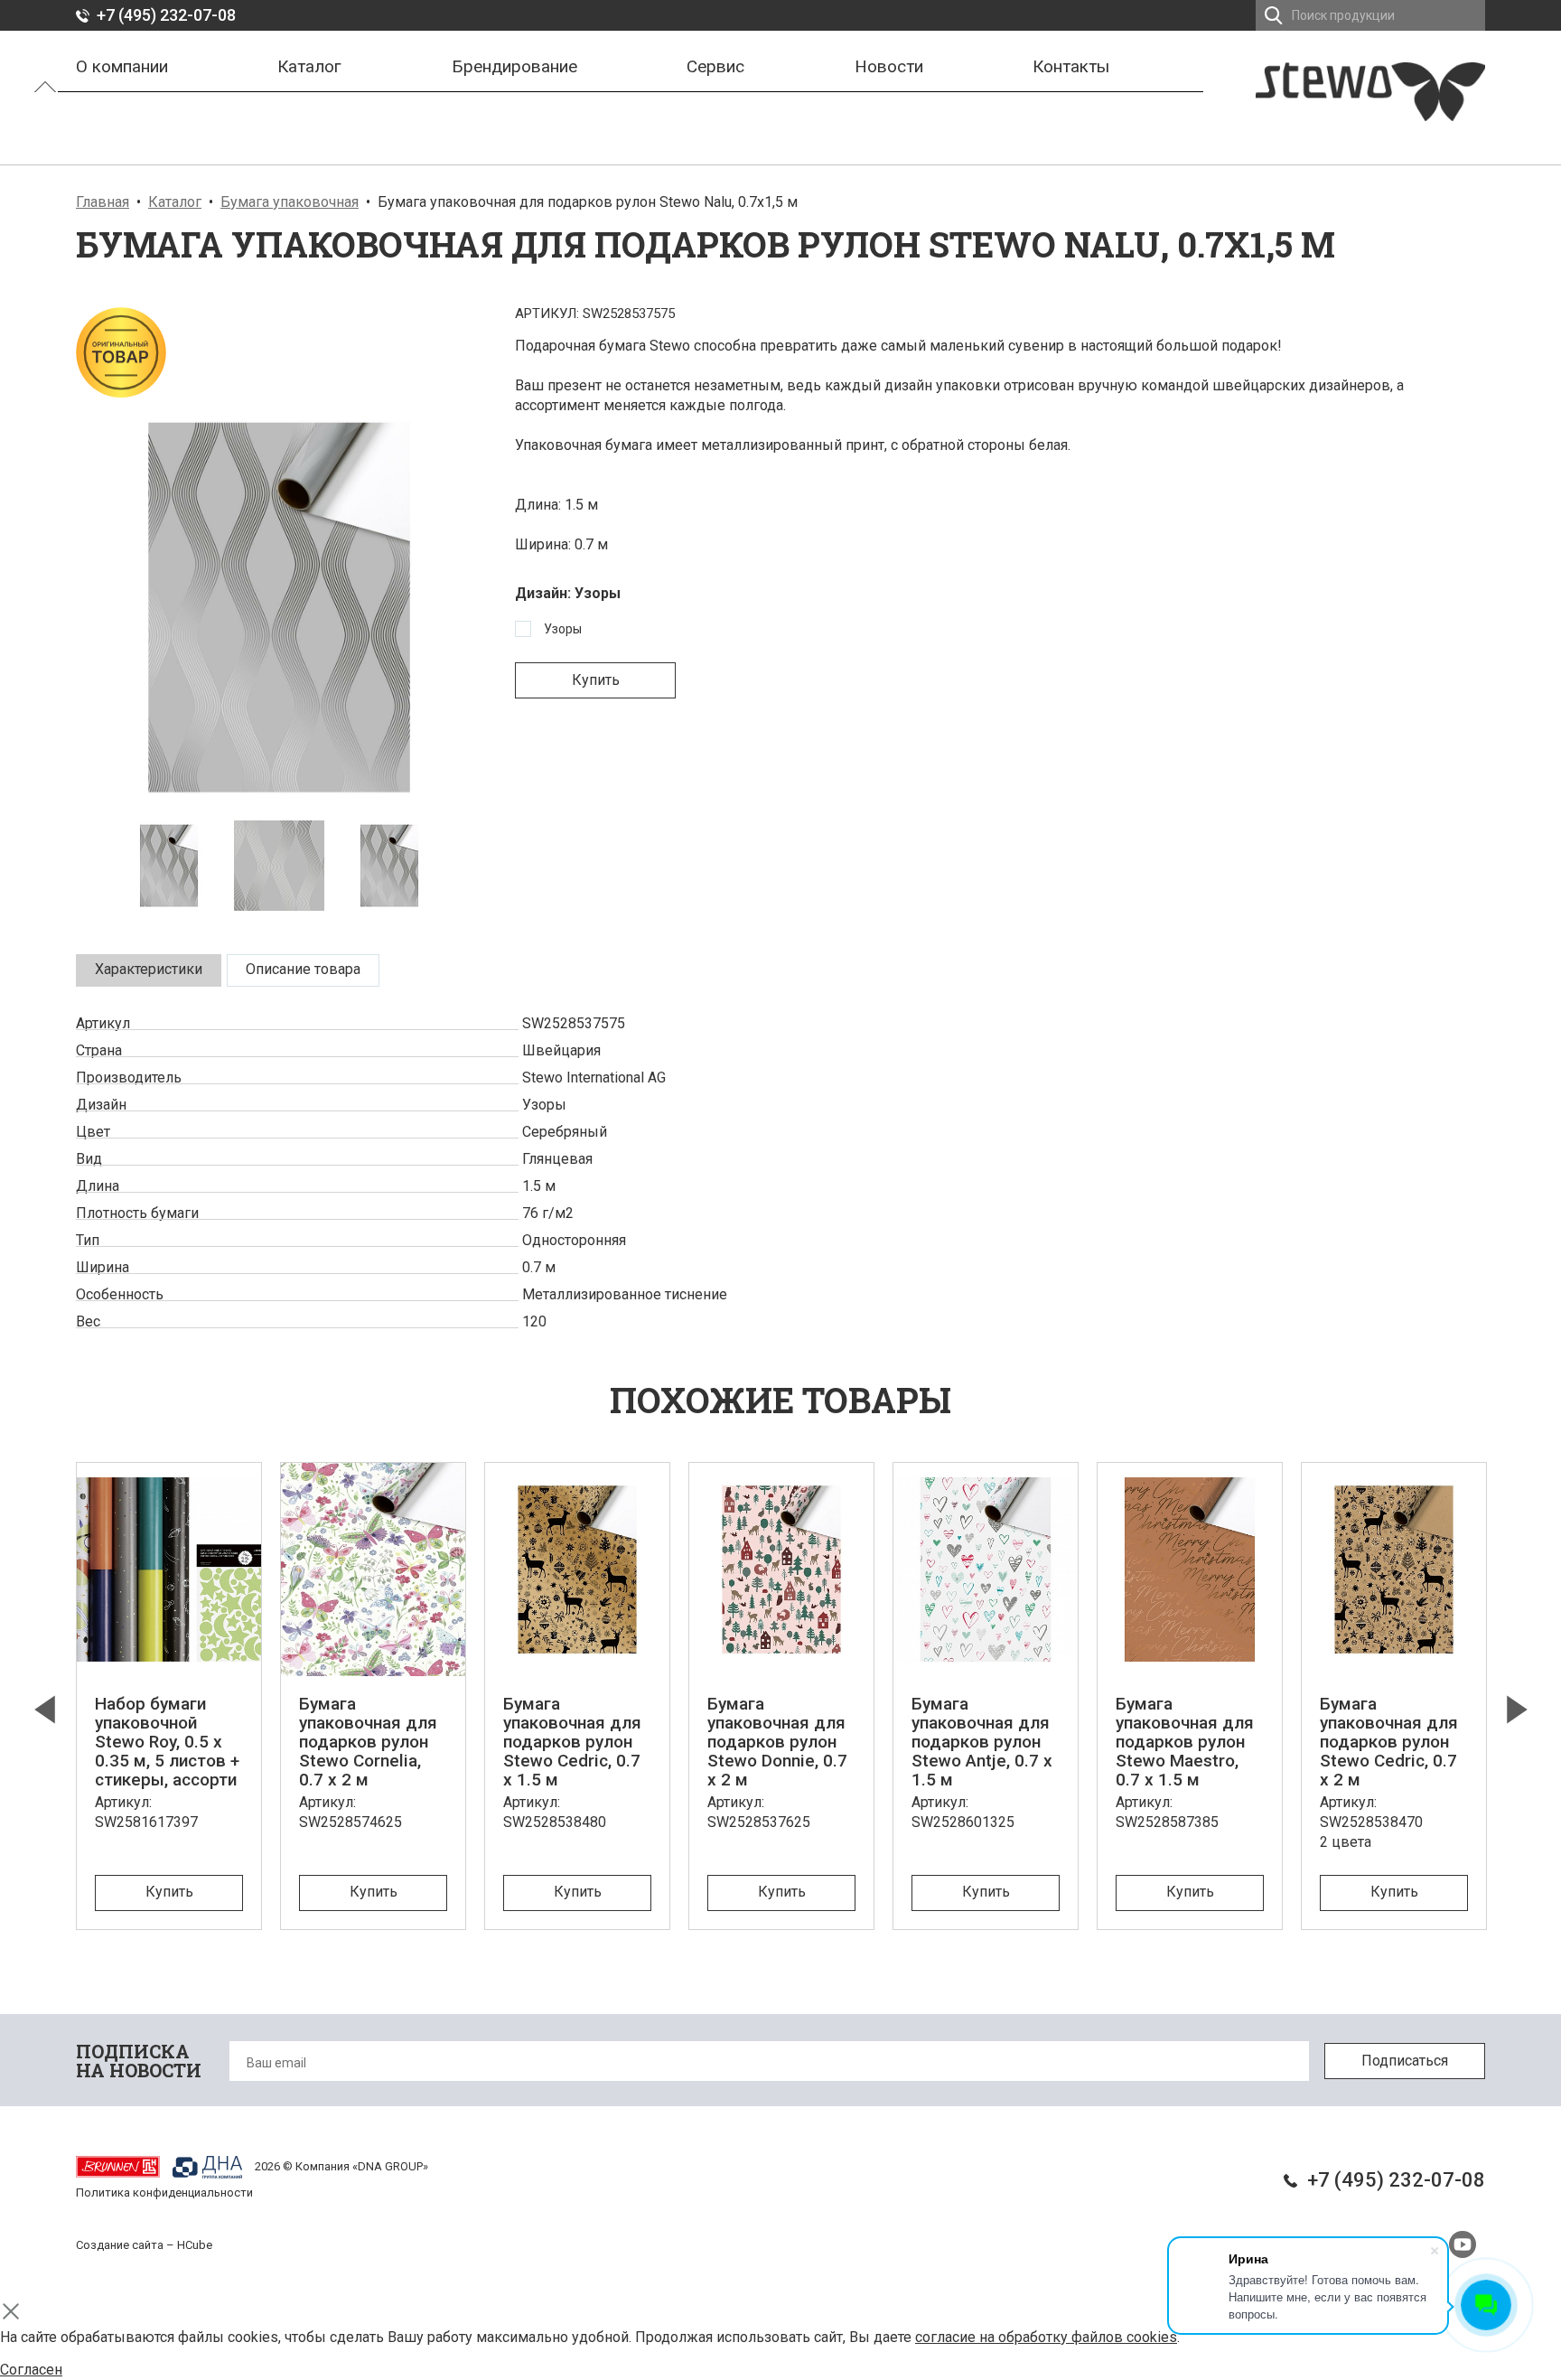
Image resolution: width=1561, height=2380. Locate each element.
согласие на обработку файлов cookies (1046, 2337)
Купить (596, 680)
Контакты (1071, 66)
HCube (195, 2245)
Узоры (563, 629)
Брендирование (514, 66)
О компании (122, 66)
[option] (279, 607)
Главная (103, 202)
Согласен (31, 2370)
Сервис (715, 66)
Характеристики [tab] (149, 969)
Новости (889, 66)
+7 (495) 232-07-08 (166, 15)
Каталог (309, 66)
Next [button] (1517, 1710)
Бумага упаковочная (290, 202)
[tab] (149, 970)
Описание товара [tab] (303, 969)
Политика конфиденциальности (164, 2193)
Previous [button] (44, 1710)
